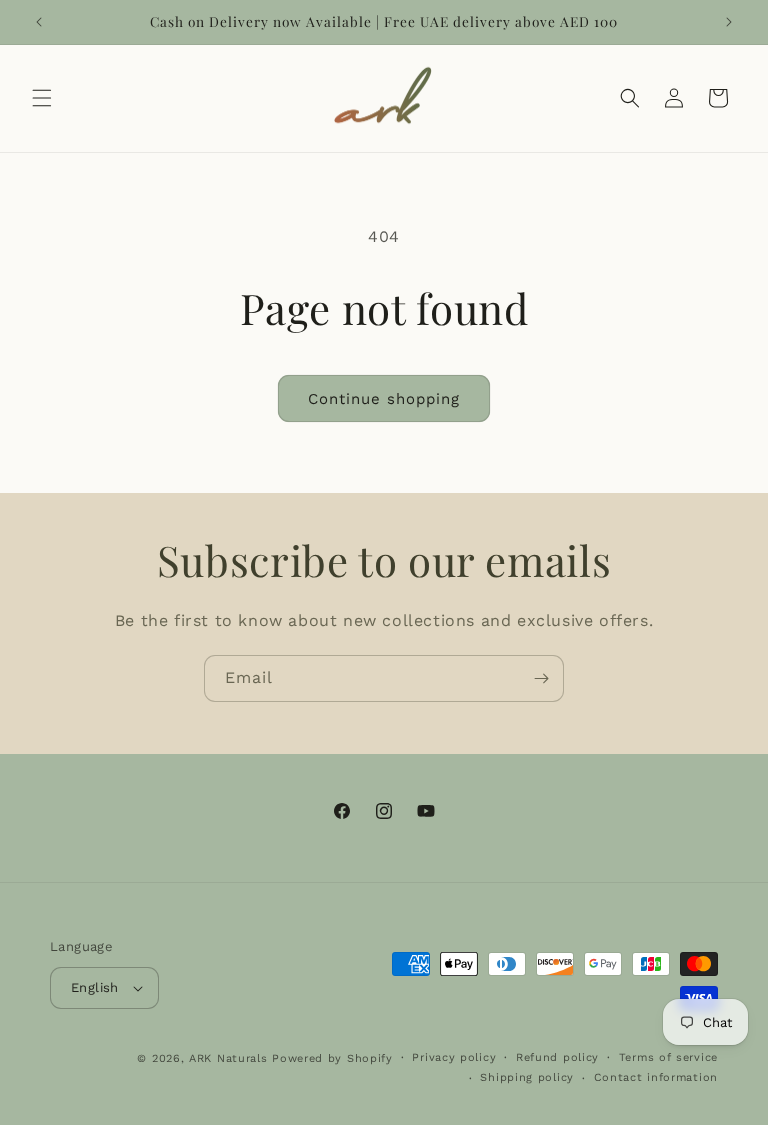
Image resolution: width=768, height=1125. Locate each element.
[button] (42, 98)
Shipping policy (527, 1077)
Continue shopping (384, 399)
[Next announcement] (729, 22)
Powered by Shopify (332, 1058)
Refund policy (557, 1057)
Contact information (656, 1077)
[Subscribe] (541, 678)
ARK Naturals (228, 1058)
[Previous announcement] (39, 22)
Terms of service (668, 1057)
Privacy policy (454, 1057)
